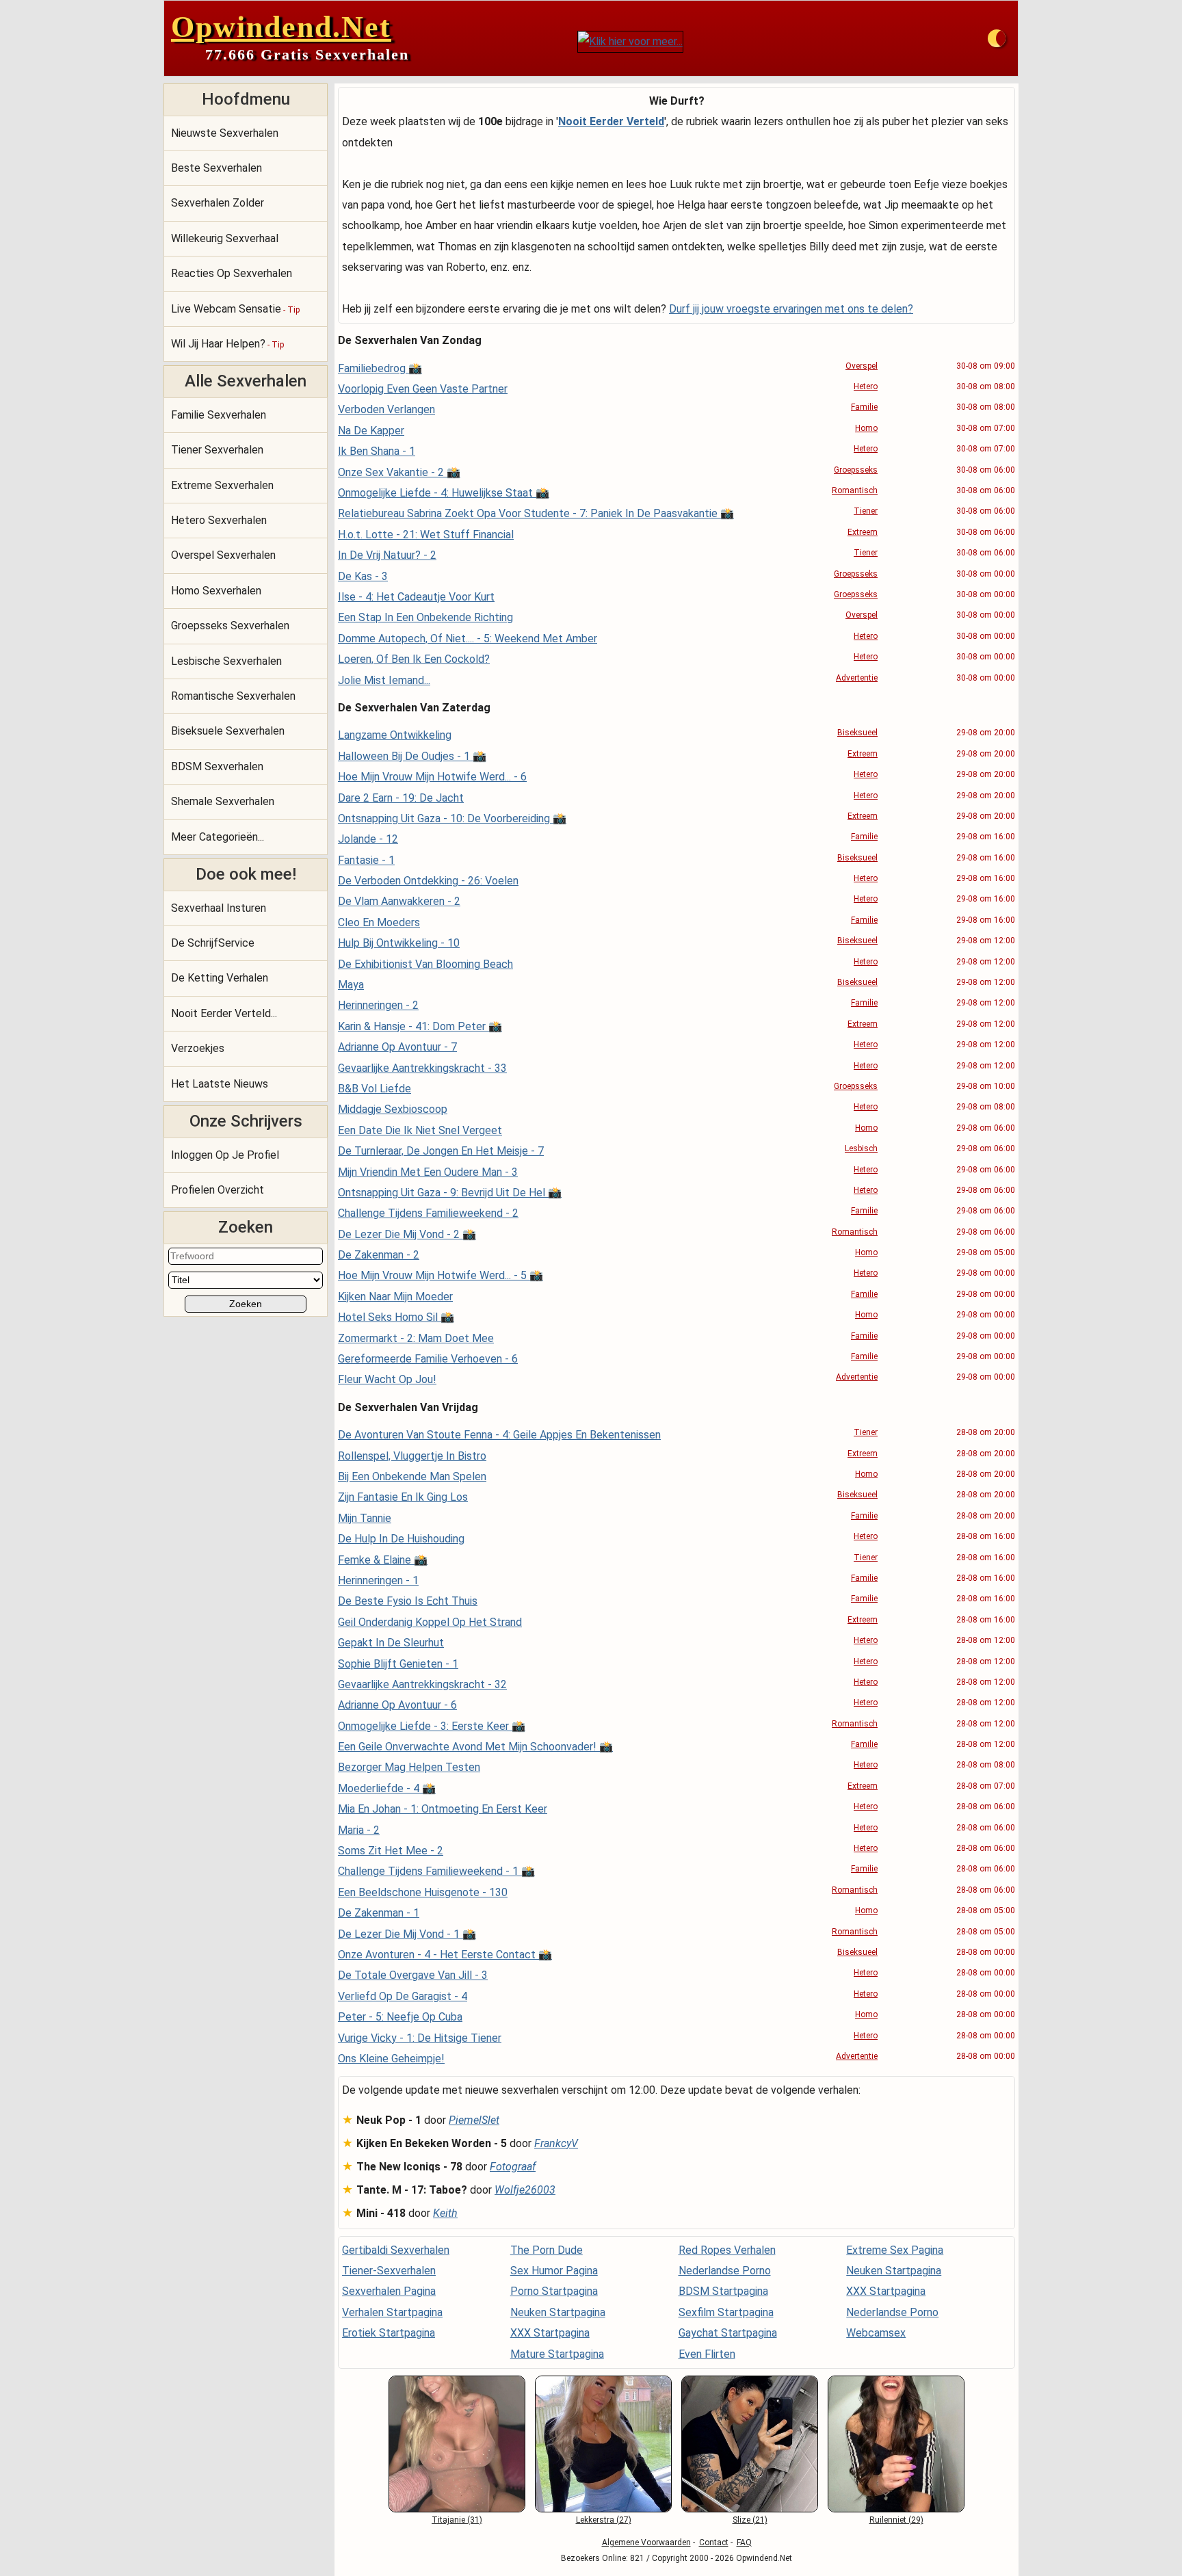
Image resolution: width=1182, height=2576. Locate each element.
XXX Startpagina (550, 2333)
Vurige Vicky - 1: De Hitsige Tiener (420, 2038)
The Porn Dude (547, 2250)
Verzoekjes (198, 1048)
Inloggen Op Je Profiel (225, 1155)
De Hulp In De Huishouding (401, 1539)
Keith (445, 2213)
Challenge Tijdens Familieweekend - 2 (428, 1213)
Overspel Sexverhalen (223, 555)
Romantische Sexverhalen (233, 696)
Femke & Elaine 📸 (383, 1560)
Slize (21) (750, 2520)
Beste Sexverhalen (216, 168)
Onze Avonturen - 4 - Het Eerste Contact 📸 (445, 1955)
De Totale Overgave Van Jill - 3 (413, 1975)
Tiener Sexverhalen (217, 450)
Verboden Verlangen (386, 409)
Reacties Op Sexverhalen (232, 273)
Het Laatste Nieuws (220, 1084)
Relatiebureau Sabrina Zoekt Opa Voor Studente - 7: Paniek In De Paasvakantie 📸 (536, 513)
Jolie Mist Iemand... (384, 680)
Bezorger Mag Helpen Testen (409, 1767)
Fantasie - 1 (366, 860)
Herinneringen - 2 (378, 1005)
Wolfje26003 (525, 2190)
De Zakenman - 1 (379, 1913)
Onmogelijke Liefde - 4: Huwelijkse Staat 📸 (444, 493)
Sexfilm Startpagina (726, 2312)
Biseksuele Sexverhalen (228, 731)
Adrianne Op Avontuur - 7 (397, 1047)
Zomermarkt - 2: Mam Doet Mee (416, 1338)
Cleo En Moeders (379, 922)
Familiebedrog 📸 (380, 368)
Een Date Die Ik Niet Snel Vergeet (420, 1130)
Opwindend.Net (281, 27)
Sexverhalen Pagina (389, 2291)
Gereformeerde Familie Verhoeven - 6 (428, 1359)
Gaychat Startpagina (728, 2333)
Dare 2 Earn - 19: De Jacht (401, 798)
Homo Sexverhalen (216, 591)
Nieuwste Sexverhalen (225, 133)
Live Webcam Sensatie (235, 309)
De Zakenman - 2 (379, 1255)
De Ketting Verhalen (220, 978)
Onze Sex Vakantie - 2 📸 (399, 472)
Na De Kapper (371, 431)
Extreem (863, 532)
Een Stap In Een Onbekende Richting (425, 617)
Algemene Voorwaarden (646, 2542)
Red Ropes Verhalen (727, 2250)
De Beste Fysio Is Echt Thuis (408, 1601)
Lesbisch (861, 1148)
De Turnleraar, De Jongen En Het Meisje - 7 (441, 1151)
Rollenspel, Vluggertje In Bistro (412, 1456)
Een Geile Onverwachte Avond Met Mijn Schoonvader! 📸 (475, 1747)
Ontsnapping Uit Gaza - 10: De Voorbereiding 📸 (452, 818)
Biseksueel (857, 733)
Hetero (866, 386)
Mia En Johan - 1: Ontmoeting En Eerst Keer (443, 1809)
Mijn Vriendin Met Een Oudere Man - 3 (428, 1172)
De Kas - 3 (363, 576)
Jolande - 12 (368, 839)
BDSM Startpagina (723, 2291)
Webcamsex (876, 2333)
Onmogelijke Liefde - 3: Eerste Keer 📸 (432, 1726)
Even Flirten (707, 2354)
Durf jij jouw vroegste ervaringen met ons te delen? (791, 309)
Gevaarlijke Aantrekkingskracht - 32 (422, 1684)
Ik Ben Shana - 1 (377, 451)
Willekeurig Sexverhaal (225, 238)
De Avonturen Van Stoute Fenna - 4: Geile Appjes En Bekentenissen (499, 1435)
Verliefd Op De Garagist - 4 (403, 1996)
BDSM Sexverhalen (217, 766)
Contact (714, 2542)
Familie (864, 407)
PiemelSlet (474, 2120)
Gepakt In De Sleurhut (391, 1643)
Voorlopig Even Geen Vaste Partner (423, 389)
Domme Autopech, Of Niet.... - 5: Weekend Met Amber (468, 639)
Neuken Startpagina (558, 2312)
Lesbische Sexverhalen (226, 661)
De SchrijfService (213, 943)
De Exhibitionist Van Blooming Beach (425, 964)
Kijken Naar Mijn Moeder (395, 1297)
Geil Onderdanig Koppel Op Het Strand (430, 1622)
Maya (351, 985)
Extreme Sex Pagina (895, 2250)
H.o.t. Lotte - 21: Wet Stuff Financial (426, 535)
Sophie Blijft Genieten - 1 (398, 1664)
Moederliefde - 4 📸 (387, 1788)
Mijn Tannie (365, 1518)
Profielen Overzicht (218, 1190)
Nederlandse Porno (725, 2271)
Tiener (866, 511)
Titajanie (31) (457, 2520)
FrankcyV (556, 2143)
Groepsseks (856, 470)
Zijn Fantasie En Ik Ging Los (403, 1497)
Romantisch (855, 490)
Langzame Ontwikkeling (395, 735)
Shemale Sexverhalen (223, 801)
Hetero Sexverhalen (219, 520)
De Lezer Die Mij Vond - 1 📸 (407, 1934)
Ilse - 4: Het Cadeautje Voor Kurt (416, 597)
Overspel (862, 366)
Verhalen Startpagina (392, 2312)
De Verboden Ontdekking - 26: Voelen (428, 881)
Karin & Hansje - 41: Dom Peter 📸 (420, 1026)
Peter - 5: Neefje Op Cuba (400, 2017)
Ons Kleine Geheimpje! (391, 2059)
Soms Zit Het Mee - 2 (391, 1851)
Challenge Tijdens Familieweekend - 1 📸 (436, 1871)
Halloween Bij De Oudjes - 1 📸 (412, 756)
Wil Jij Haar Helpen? (227, 344)
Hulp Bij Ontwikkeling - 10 (399, 943)
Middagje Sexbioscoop (393, 1109)
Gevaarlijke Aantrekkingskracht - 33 (422, 1068)
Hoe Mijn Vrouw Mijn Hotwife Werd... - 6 (432, 777)
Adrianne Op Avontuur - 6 (397, 1705)
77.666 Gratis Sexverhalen (307, 54)
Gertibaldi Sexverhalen (396, 2250)
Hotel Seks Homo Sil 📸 (396, 1317)
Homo (866, 428)
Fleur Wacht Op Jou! (387, 1379)
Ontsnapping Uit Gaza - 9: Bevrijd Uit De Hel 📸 (450, 1193)
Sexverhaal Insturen (219, 908)
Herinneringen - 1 (378, 1580)
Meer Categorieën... (218, 837)
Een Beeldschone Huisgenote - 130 (423, 1892)
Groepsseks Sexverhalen (230, 626)
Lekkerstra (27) (604, 2520)
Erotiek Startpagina (389, 2333)
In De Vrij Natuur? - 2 (387, 555)
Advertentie (857, 678)
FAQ (744, 2542)
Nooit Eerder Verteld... (224, 1013)
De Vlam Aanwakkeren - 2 (399, 901)
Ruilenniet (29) (896, 2520)
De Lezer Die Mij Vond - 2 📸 (407, 1234)
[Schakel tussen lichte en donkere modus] (997, 38)
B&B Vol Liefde (375, 1089)
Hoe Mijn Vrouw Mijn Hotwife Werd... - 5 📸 (441, 1275)
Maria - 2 (359, 1830)
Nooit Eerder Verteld (611, 121)
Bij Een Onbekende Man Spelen (412, 1476)
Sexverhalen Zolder (218, 203)
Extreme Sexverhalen (222, 485)
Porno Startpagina (554, 2291)
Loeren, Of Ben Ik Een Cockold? (414, 659)
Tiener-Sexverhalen (389, 2271)
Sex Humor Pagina (554, 2271)
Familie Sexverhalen (219, 415)
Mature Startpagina (557, 2354)
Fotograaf (513, 2167)
